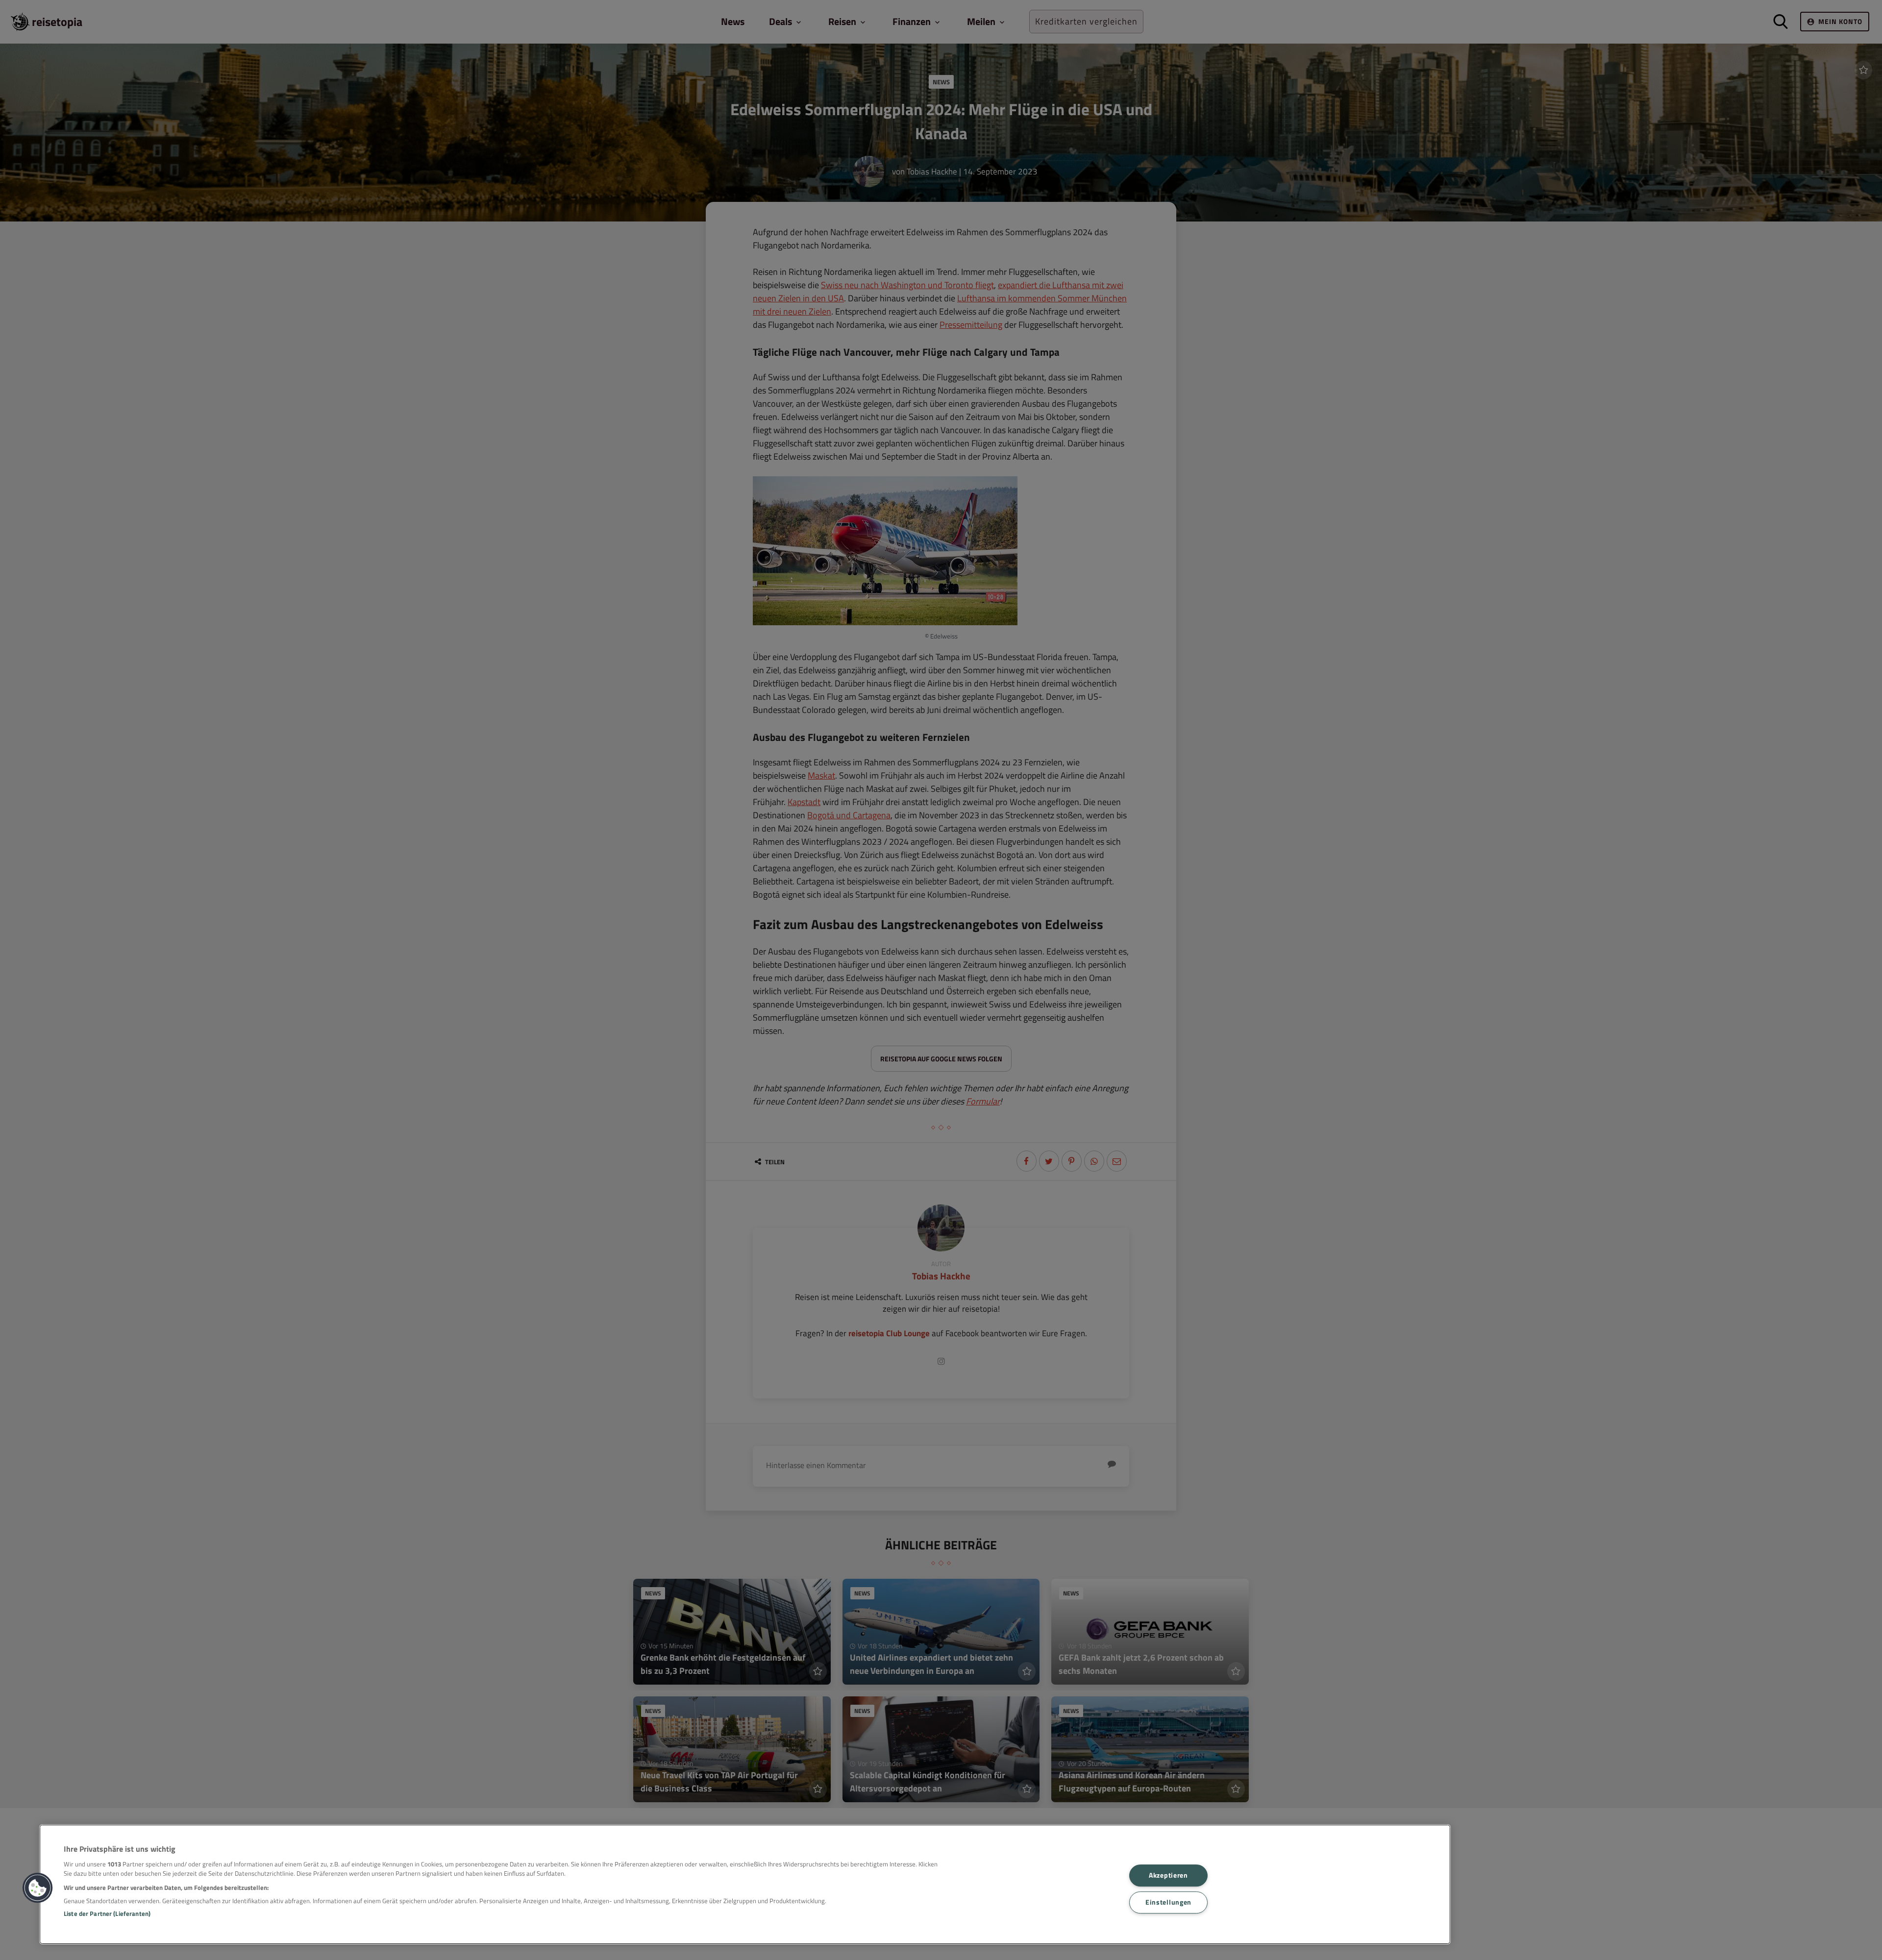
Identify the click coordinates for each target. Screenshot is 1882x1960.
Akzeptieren (1168, 1876)
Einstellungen (1168, 1902)
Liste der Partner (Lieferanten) (107, 1913)
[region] (745, 1884)
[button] (38, 1888)
